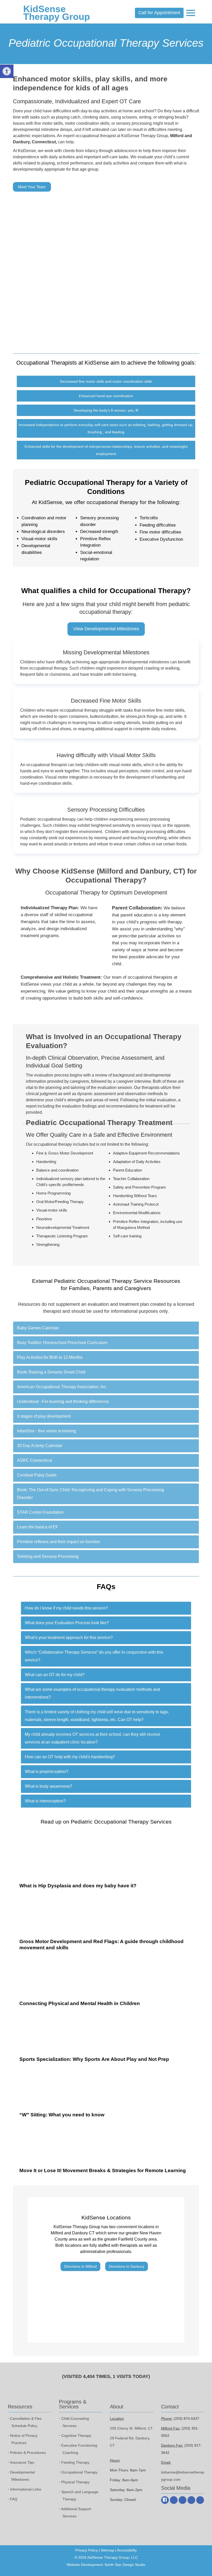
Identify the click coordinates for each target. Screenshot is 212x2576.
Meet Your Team (32, 187)
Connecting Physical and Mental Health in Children (80, 2003)
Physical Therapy (75, 2482)
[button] (106, 1328)
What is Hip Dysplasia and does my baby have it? (78, 1886)
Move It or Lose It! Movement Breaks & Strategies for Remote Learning (103, 2170)
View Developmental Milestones (106, 629)
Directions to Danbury (127, 2266)
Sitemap (108, 2550)
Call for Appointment (159, 13)
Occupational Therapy (79, 2472)
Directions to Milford (80, 2266)
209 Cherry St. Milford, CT (131, 2428)
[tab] (106, 1328)
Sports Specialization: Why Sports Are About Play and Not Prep (94, 2059)
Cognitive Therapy (76, 2436)
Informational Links (26, 2489)
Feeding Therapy (75, 2462)
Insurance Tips (22, 2462)
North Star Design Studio (125, 2565)
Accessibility (127, 2550)
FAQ (14, 2499)
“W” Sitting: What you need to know (62, 2115)
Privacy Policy (86, 2550)
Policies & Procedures (28, 2453)
